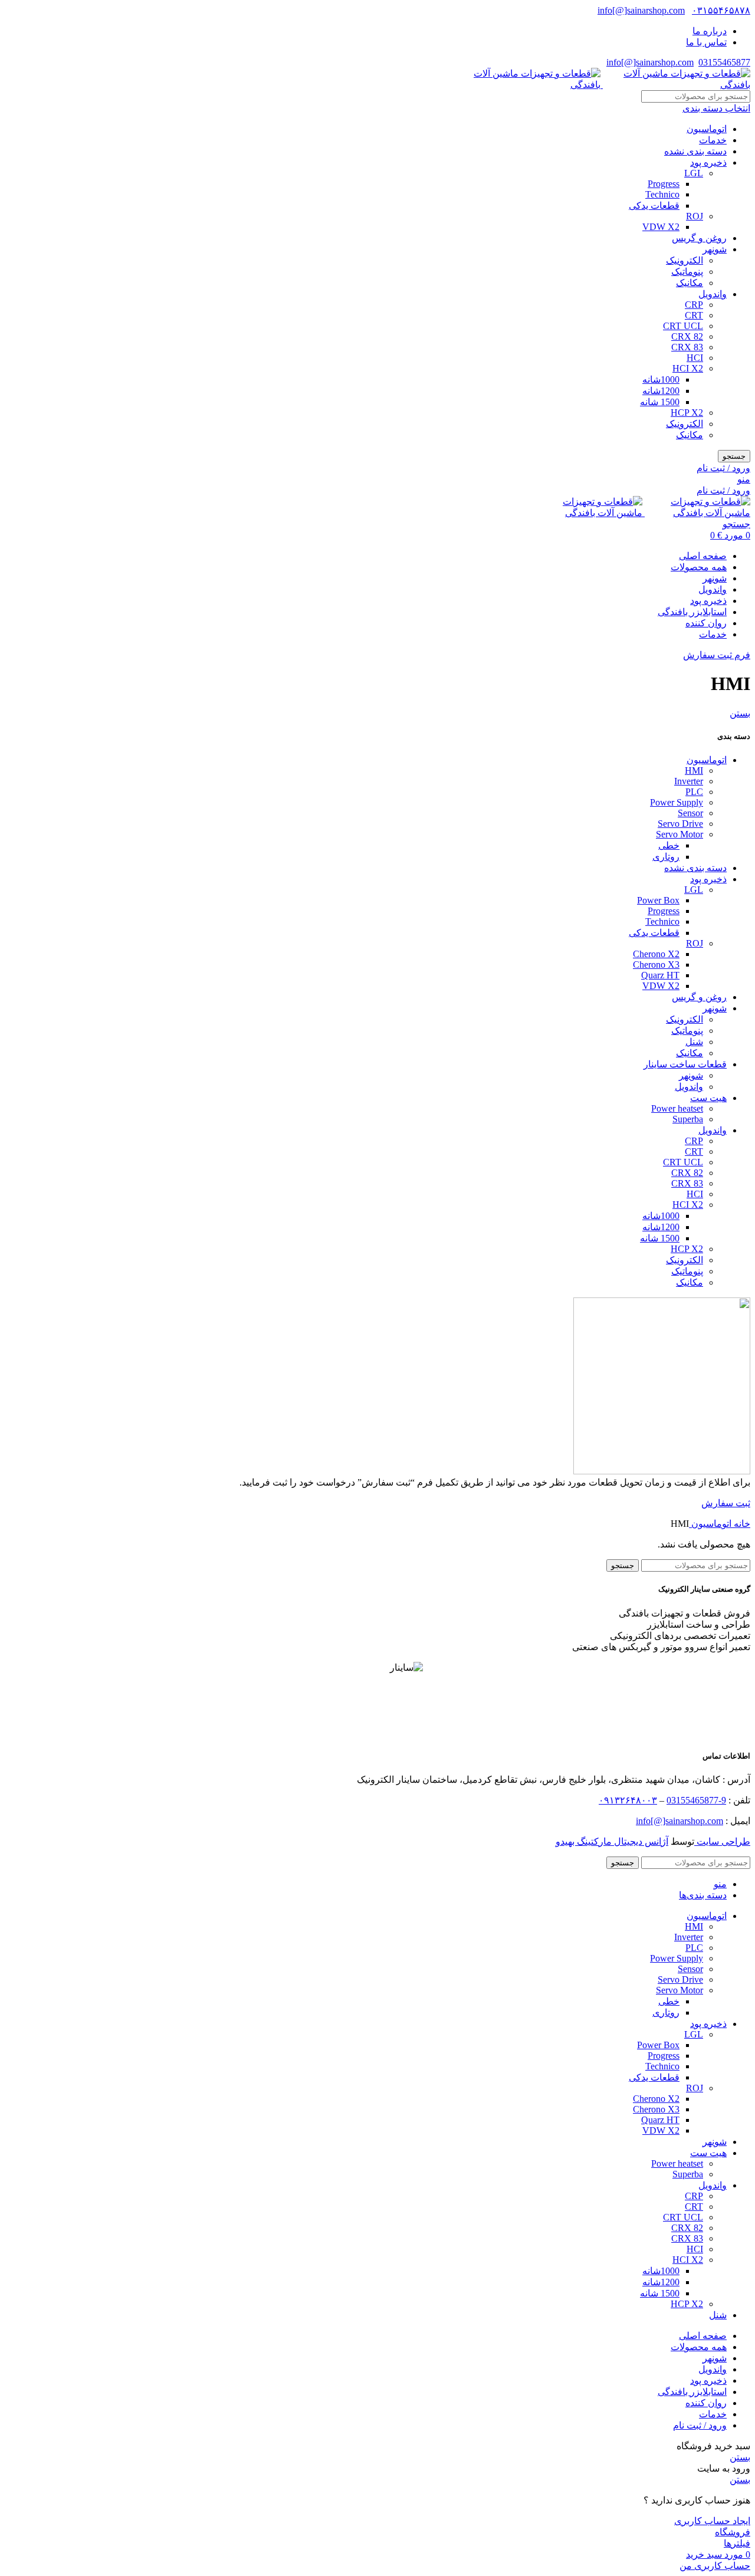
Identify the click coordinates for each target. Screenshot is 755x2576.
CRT (694, 315)
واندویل (713, 294)
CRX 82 (687, 336)
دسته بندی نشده (695, 151)
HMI (694, 770)
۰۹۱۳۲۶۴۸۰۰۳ (628, 1800)
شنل (694, 1042)
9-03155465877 (696, 1800)
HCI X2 (688, 368)
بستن (740, 713)
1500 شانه (660, 402)
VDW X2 (661, 227)
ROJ (695, 216)
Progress (664, 184)
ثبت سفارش (726, 1503)
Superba (688, 1119)
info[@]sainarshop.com (641, 10)
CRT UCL (683, 326)
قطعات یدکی (654, 206)
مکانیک (690, 283)
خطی (669, 845)
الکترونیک (685, 260)
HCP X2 (687, 413)
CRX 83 (687, 347)
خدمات (713, 140)
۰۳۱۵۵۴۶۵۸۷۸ (721, 10)
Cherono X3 (656, 965)
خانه (741, 1524)
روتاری (666, 857)
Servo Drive (680, 824)
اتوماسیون (707, 129)
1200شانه (661, 391)
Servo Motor (679, 834)
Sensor (690, 813)
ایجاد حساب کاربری (712, 2521)
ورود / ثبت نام (700, 2425)
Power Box (658, 900)
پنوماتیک (687, 272)
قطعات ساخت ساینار (685, 1064)
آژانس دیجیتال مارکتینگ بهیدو (612, 1841)
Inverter (689, 781)
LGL (694, 173)
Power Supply (677, 802)
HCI (695, 358)
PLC (694, 792)
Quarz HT (660, 975)
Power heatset (677, 1108)
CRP (694, 305)
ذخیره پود (708, 162)
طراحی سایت (722, 1841)
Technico (662, 194)
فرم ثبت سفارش (717, 655)
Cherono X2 (656, 954)
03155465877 (724, 62)
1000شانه (661, 379)
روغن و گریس (699, 238)
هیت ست (708, 1098)
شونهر (715, 249)
